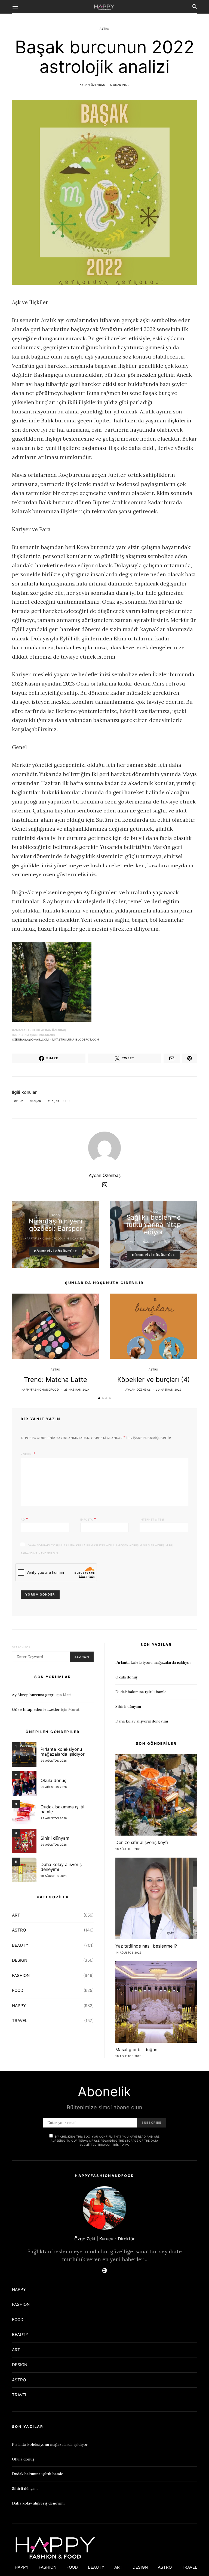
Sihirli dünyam (55, 1838)
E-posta (88, 1519)
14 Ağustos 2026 (128, 1952)
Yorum (27, 1454)
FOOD (56, 1215)
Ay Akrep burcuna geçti (33, 1695)
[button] (99, 1398)
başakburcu (59, 1101)
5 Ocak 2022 (120, 85)
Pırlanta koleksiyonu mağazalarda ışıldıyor (63, 1752)
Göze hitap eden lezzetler (36, 1709)
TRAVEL (20, 2021)
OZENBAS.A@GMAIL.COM (30, 1039)
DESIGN (20, 1960)
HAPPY (19, 2006)
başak (36, 1101)
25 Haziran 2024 (77, 1390)
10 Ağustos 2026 (128, 2056)
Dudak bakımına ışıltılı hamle (63, 1809)
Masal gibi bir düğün (136, 2049)
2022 (20, 1101)
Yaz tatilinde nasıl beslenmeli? (146, 1946)
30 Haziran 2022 (169, 1390)
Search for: (22, 1647)
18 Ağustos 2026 (54, 1876)
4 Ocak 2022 (77, 1238)
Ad (24, 1519)
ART (16, 1915)
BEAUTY (20, 1945)
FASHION (21, 1975)
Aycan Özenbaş (92, 85)
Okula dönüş (53, 1780)
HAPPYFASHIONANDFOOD (43, 1238)
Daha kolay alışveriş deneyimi (61, 1867)
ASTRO (104, 29)
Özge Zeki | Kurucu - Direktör (104, 2239)
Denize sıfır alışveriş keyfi (142, 1842)
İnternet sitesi (152, 1519)
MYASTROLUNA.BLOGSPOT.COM (76, 1039)
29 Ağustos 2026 (54, 1761)
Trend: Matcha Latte (56, 1380)
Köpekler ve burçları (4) (154, 1380)
